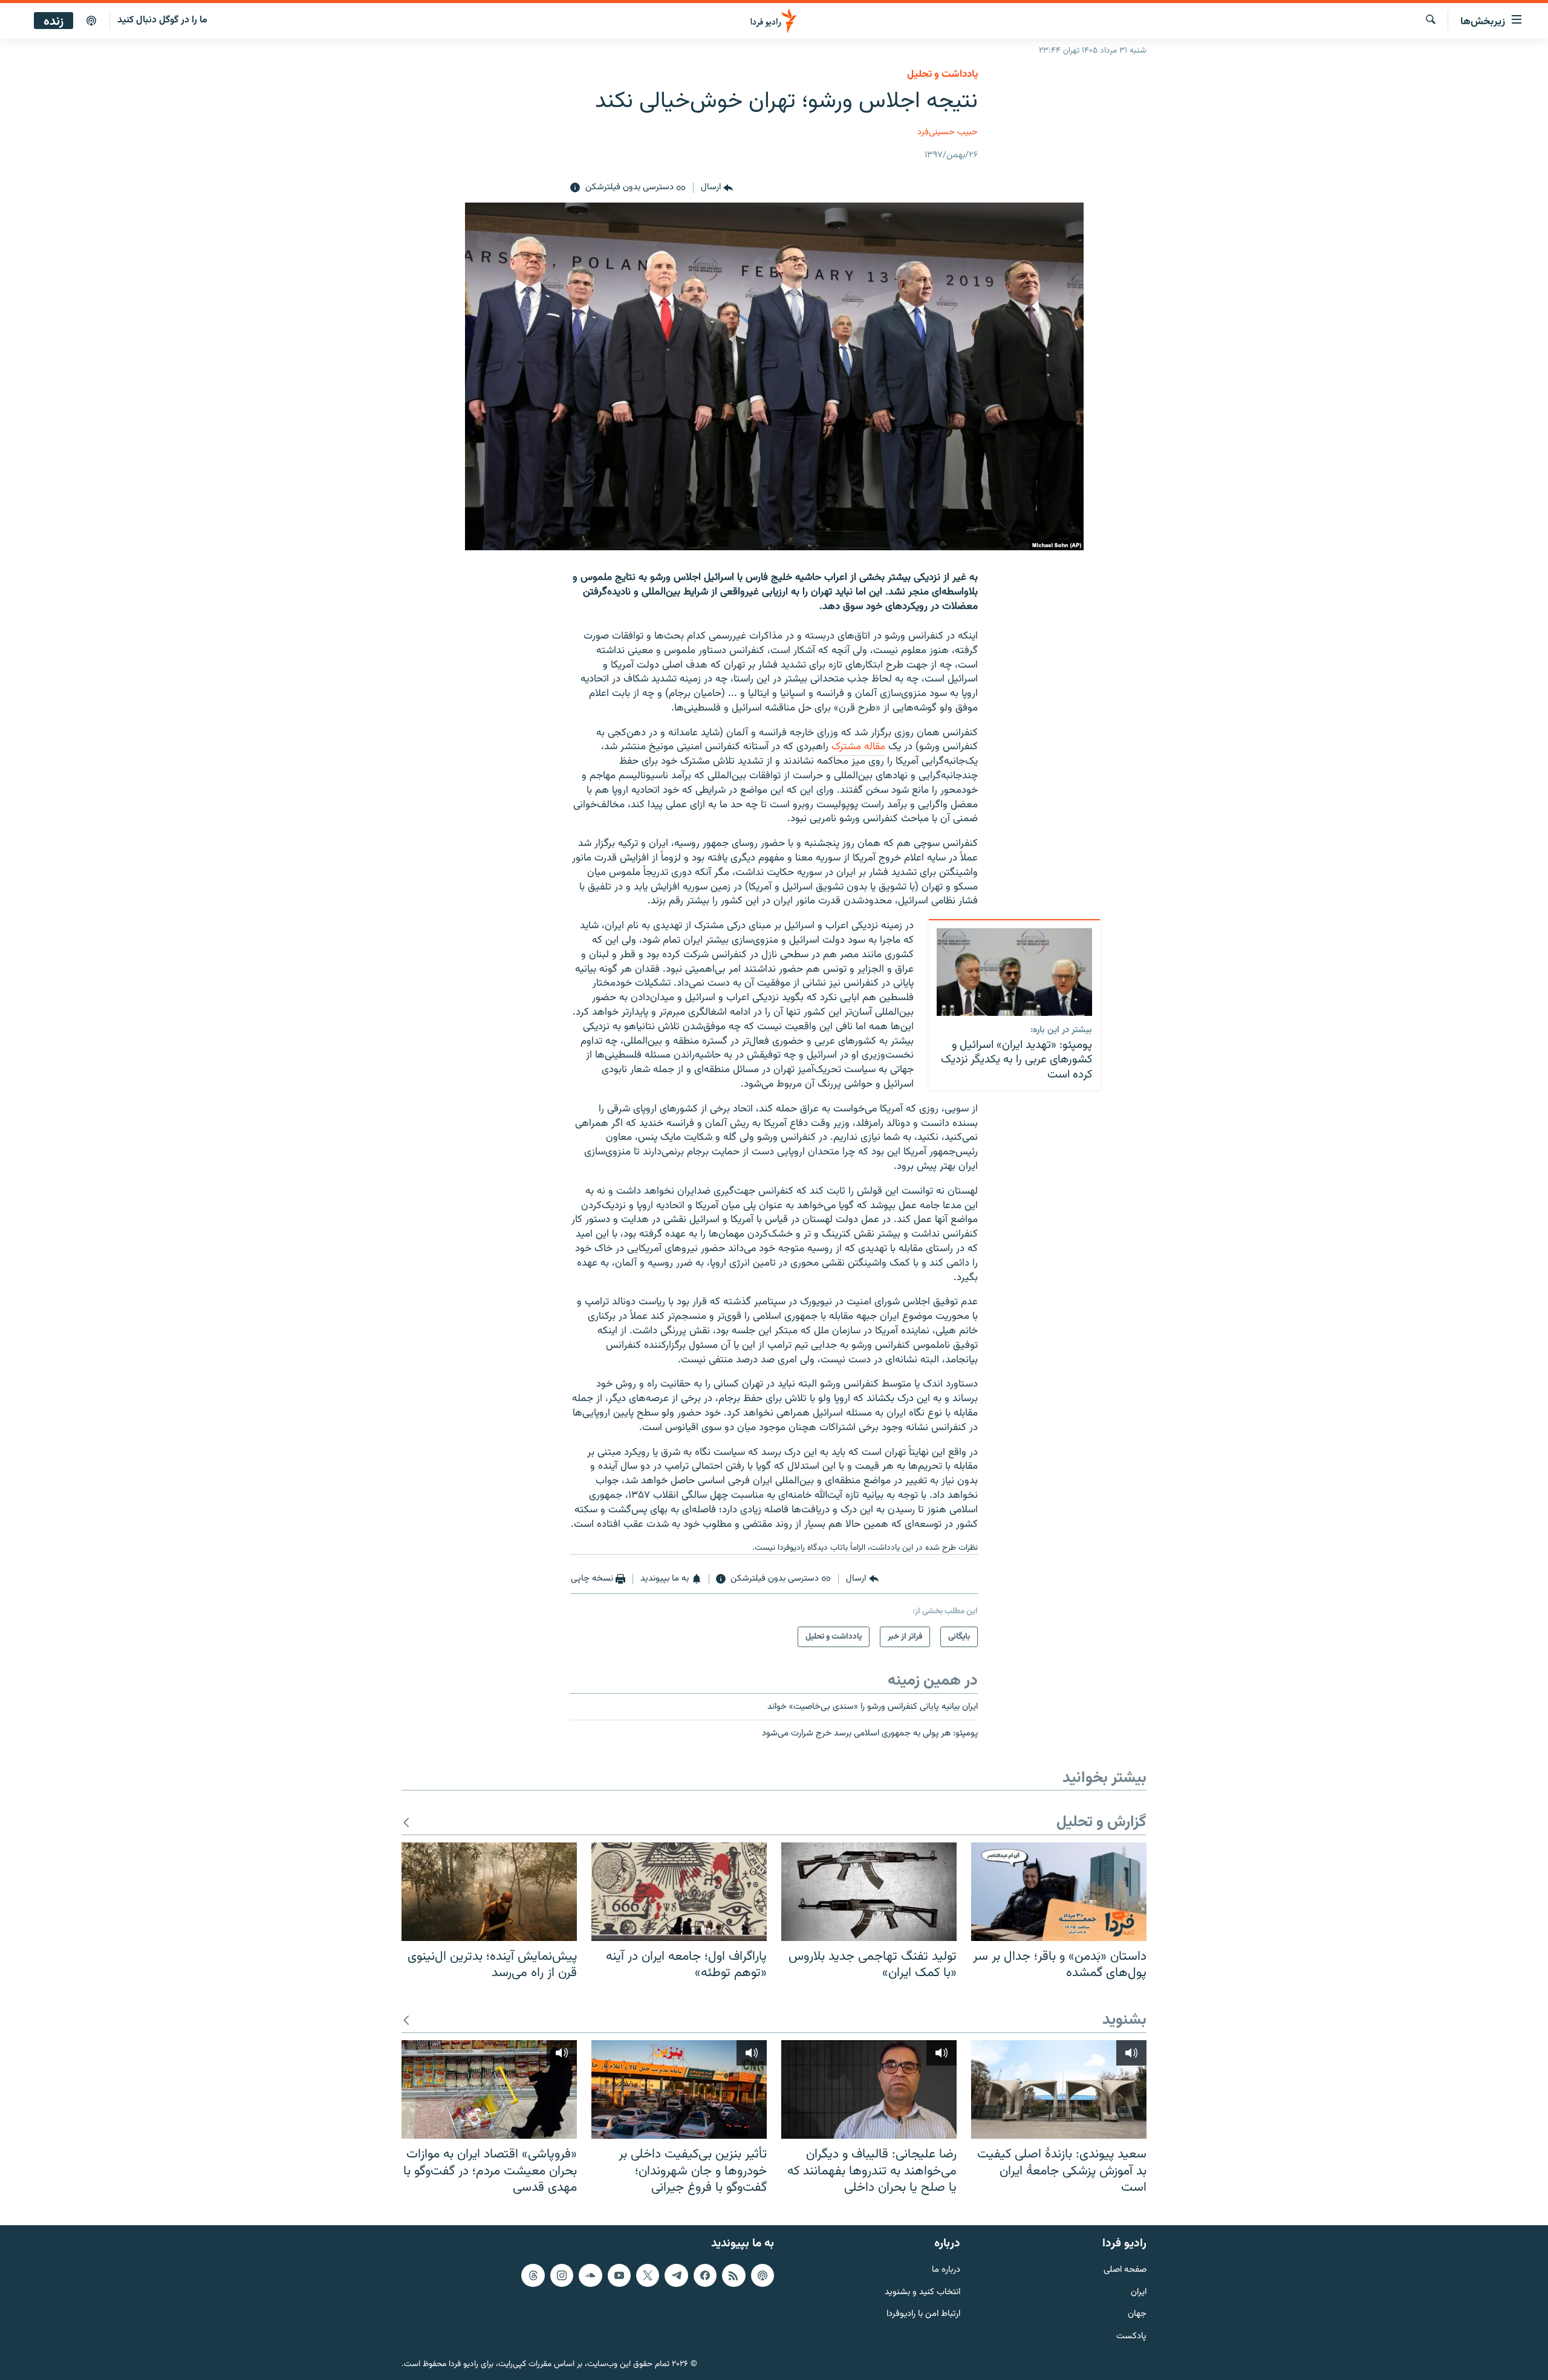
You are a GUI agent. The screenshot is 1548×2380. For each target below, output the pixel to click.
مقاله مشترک (858, 747)
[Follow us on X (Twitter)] (648, 2275)
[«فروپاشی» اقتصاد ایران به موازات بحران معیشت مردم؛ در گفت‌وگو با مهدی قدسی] (489, 2089)
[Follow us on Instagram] (562, 2275)
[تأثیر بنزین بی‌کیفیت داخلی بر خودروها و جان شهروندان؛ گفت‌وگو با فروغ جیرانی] (679, 2089)
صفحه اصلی (1125, 2270)
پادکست (1131, 2337)
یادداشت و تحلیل (942, 74)
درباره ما (946, 2270)
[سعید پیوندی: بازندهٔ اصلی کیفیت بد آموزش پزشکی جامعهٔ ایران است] (1059, 2089)
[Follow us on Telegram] (676, 2275)
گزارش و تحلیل (1101, 1823)
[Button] (717, 188)
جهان (1137, 2314)
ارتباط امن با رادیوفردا (923, 2314)
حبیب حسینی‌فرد (948, 132)
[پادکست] (91, 21)
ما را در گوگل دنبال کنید (162, 20)
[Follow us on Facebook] (705, 2275)
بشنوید (1124, 2021)
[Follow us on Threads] (533, 2275)
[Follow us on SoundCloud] (590, 2275)
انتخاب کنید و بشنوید (922, 2293)
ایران (1139, 2293)
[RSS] (733, 2275)
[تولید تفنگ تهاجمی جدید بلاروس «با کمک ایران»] (869, 1892)
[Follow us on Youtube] (619, 2275)
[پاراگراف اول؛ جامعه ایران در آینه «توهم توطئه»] (679, 1892)
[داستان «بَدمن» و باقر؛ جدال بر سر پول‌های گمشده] (1059, 1892)
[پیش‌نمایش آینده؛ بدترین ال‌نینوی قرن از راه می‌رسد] (489, 1892)
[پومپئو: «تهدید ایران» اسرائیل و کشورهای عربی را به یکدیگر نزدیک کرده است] (1014, 972)
